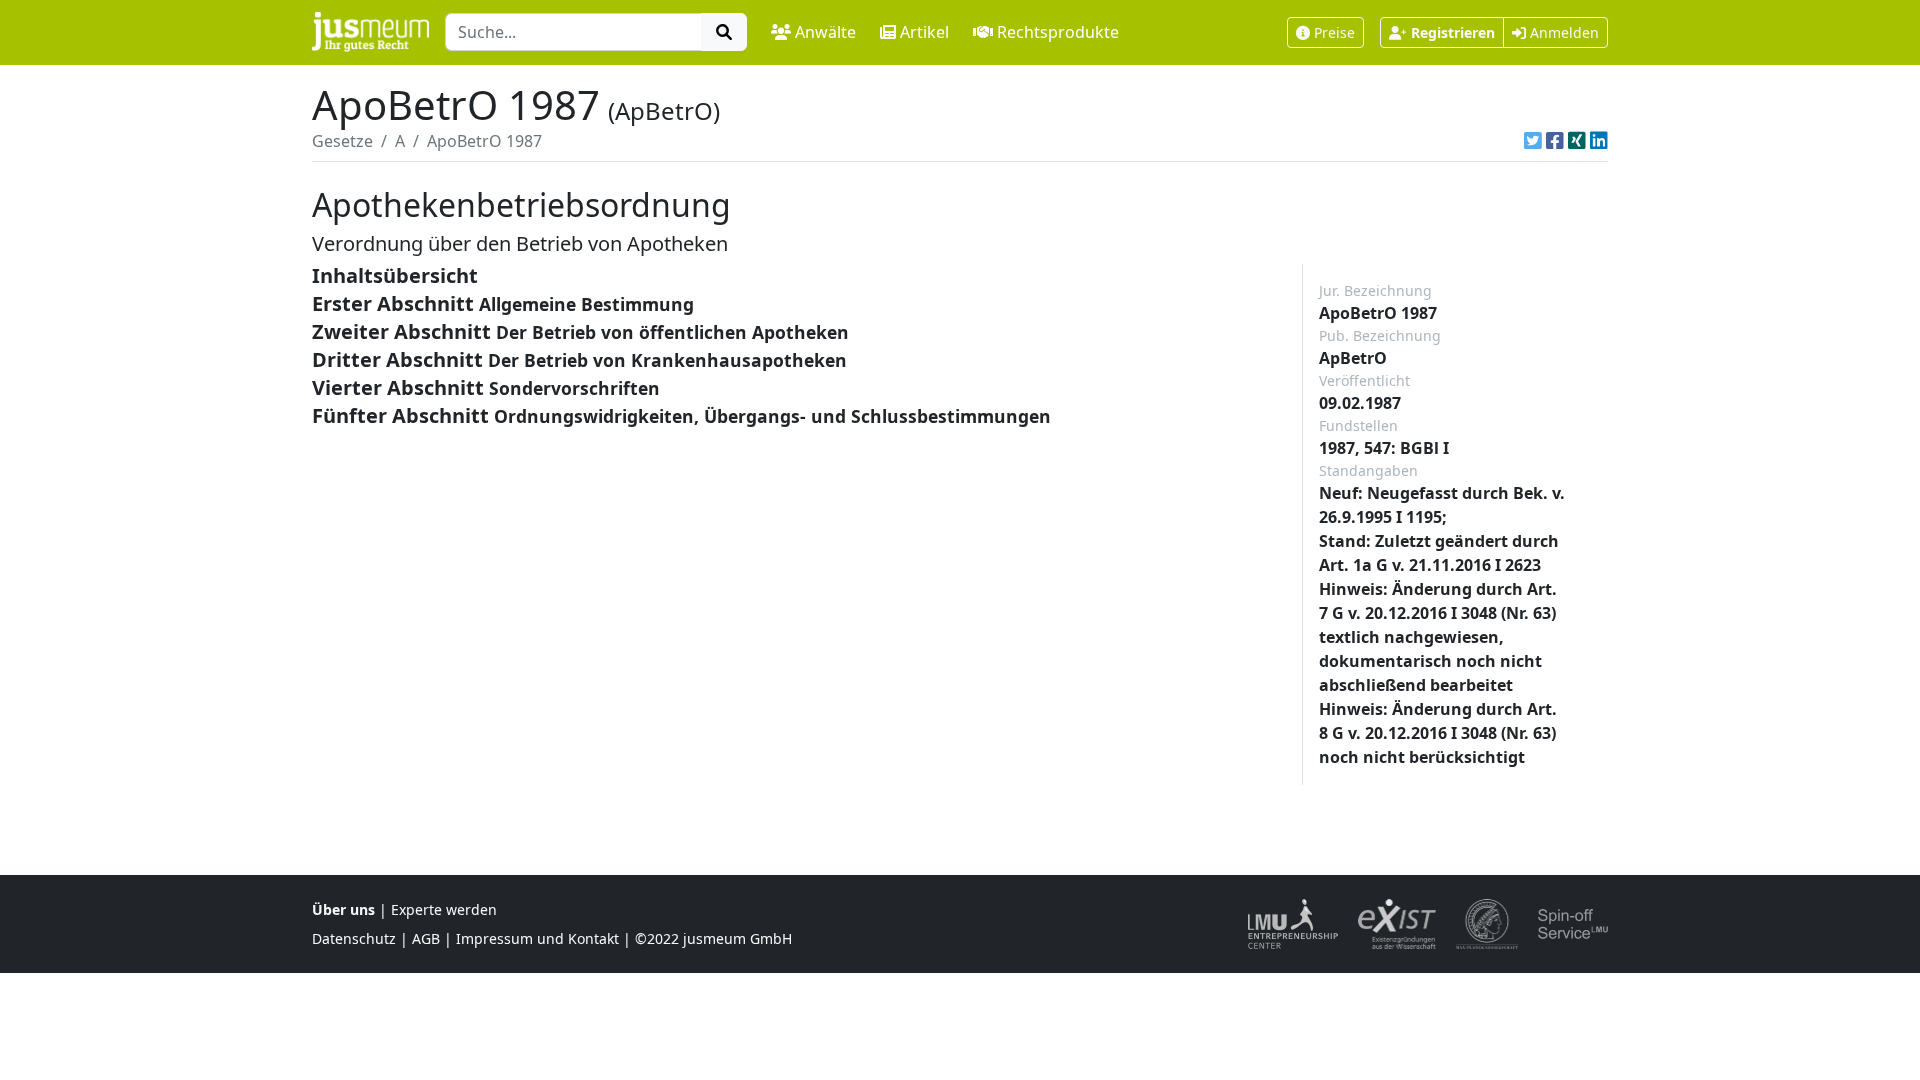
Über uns (343, 909)
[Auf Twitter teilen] (1533, 141)
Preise (1334, 32)
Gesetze (342, 141)
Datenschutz (354, 938)
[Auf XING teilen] (1577, 141)
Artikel (924, 32)
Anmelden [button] (1562, 32)
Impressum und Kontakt (537, 938)
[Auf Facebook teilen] (1555, 141)
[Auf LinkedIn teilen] (1599, 141)
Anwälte (825, 32)
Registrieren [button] (1453, 32)
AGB (426, 938)
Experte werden (444, 909)
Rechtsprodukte (1058, 32)
